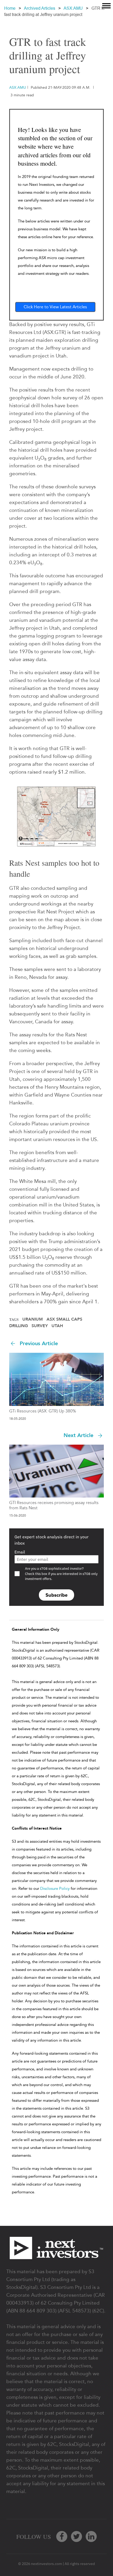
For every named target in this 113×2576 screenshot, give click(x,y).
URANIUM (33, 1319)
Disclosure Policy (55, 1888)
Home (10, 8)
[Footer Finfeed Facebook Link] (62, 2536)
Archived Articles (40, 8)
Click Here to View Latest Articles (55, 307)
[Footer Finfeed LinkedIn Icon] (91, 2536)
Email (20, 1552)
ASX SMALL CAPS (64, 1319)
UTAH (57, 1326)
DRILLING (19, 1326)
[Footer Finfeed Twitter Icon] (76, 2536)
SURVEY (40, 1326)
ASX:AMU (73, 8)
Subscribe (56, 1595)
